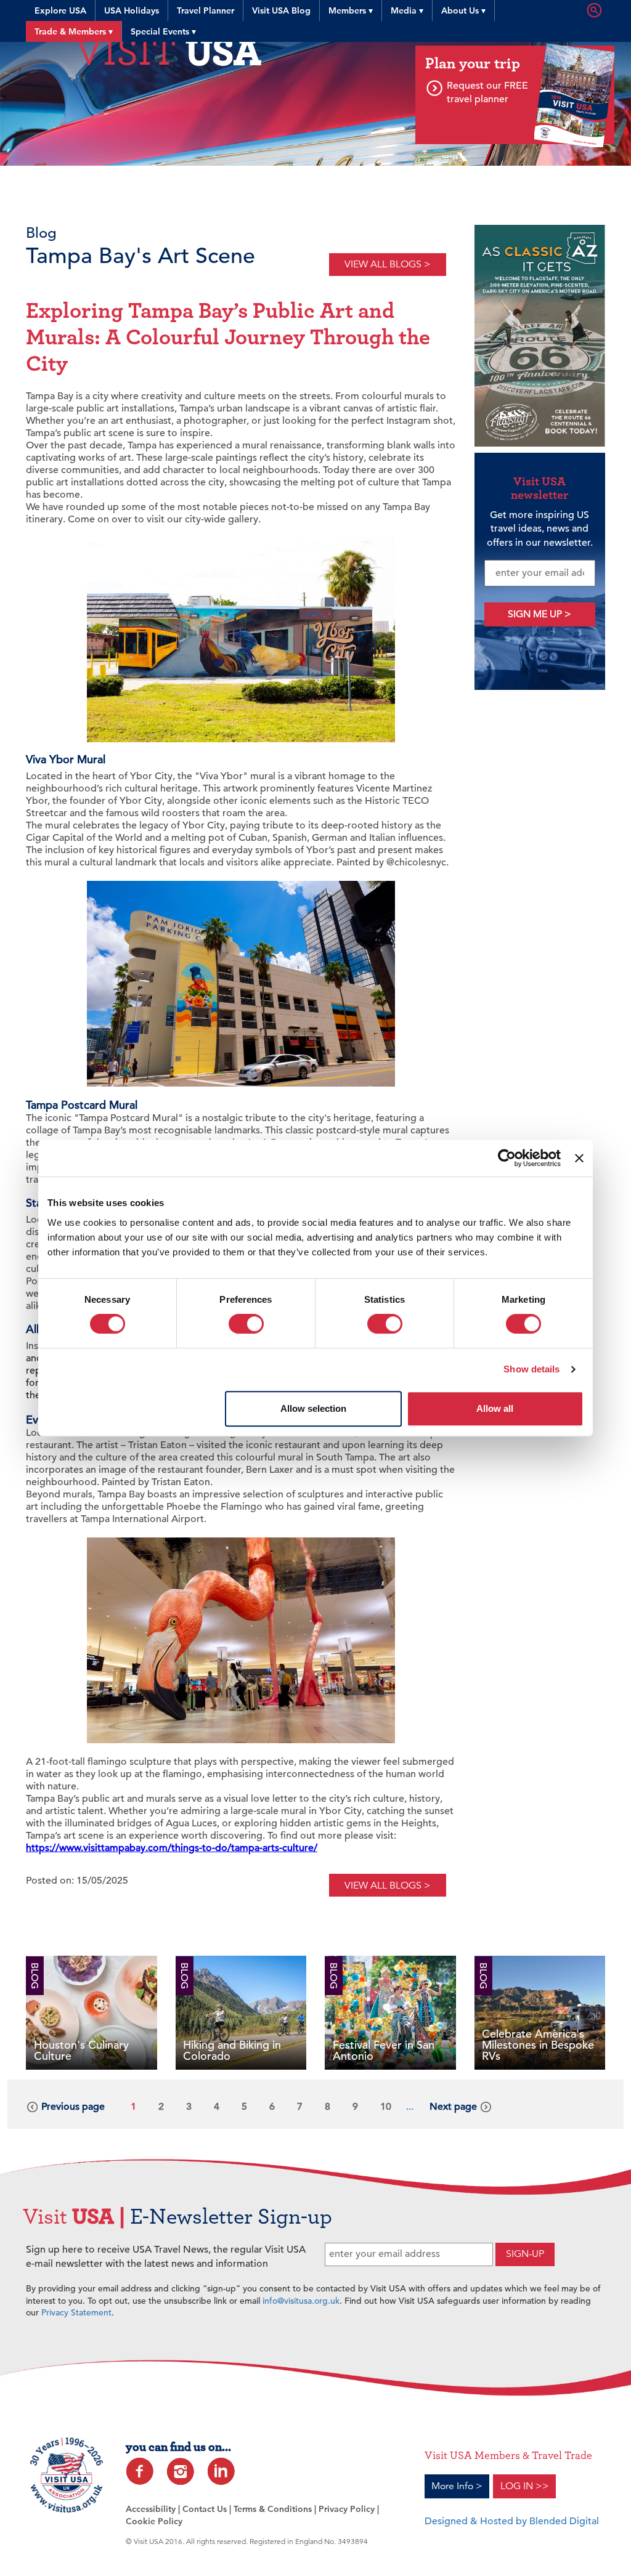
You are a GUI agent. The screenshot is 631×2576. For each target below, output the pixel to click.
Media (407, 10)
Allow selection (313, 1408)
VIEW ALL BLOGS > (388, 264)
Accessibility (151, 2509)
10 (386, 2107)
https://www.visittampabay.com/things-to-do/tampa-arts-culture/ (172, 1848)
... (410, 2107)
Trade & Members (74, 31)
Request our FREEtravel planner (487, 92)
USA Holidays (132, 10)
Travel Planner (206, 10)
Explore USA (60, 10)
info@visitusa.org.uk (301, 2301)
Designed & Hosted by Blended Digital (512, 2521)
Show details (531, 1369)
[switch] (246, 1324)
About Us (463, 10)
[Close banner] (579, 1158)
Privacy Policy (347, 2509)
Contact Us (205, 2509)
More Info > (457, 2486)
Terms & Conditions (273, 2509)
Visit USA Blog (281, 10)
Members (351, 10)
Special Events (163, 31)
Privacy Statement (76, 2312)
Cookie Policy (154, 2521)
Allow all (495, 1408)
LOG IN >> (525, 2486)
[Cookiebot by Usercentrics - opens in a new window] (507, 1158)
